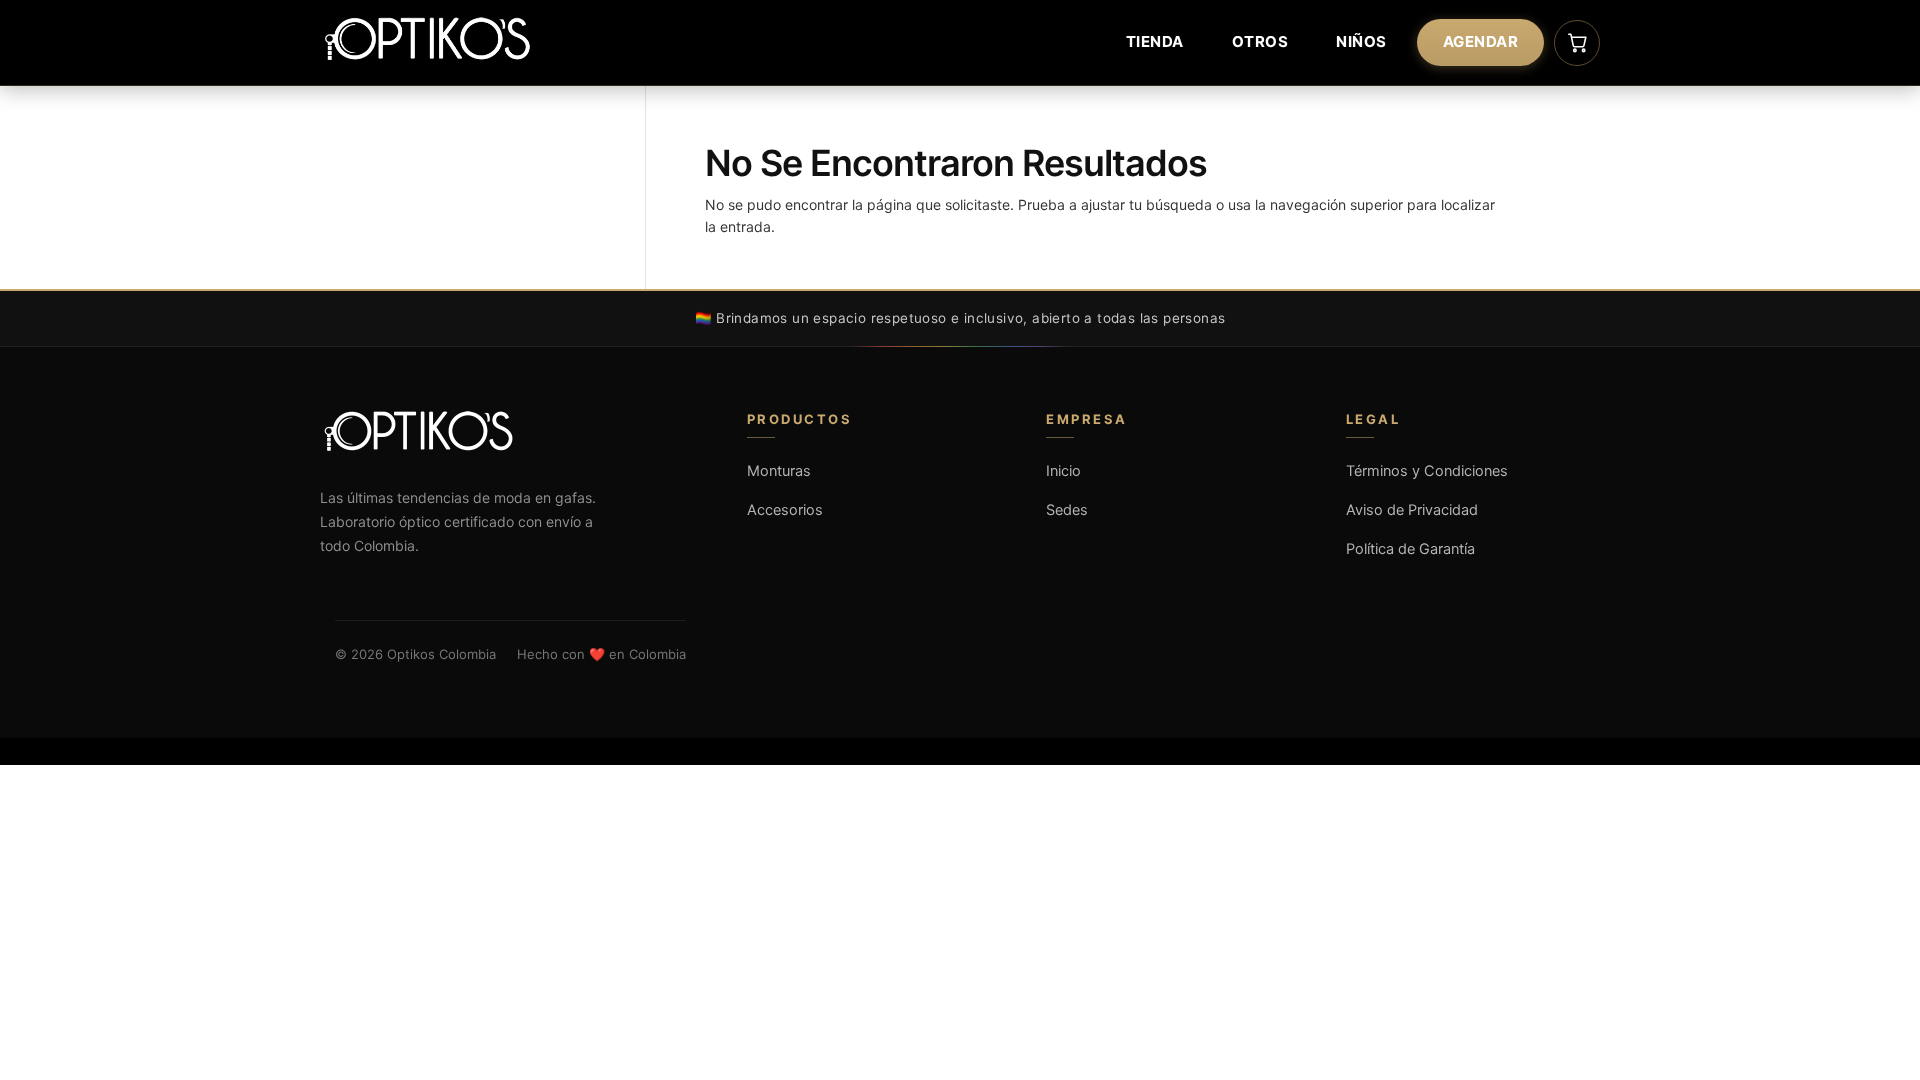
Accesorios (785, 510)
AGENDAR (1481, 41)
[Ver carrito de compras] (1577, 43)
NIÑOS (1361, 41)
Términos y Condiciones (1427, 471)
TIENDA (1155, 41)
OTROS (1260, 41)
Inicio (1063, 471)
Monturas (779, 471)
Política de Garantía (1410, 549)
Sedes (1067, 510)
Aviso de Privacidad (1412, 510)
